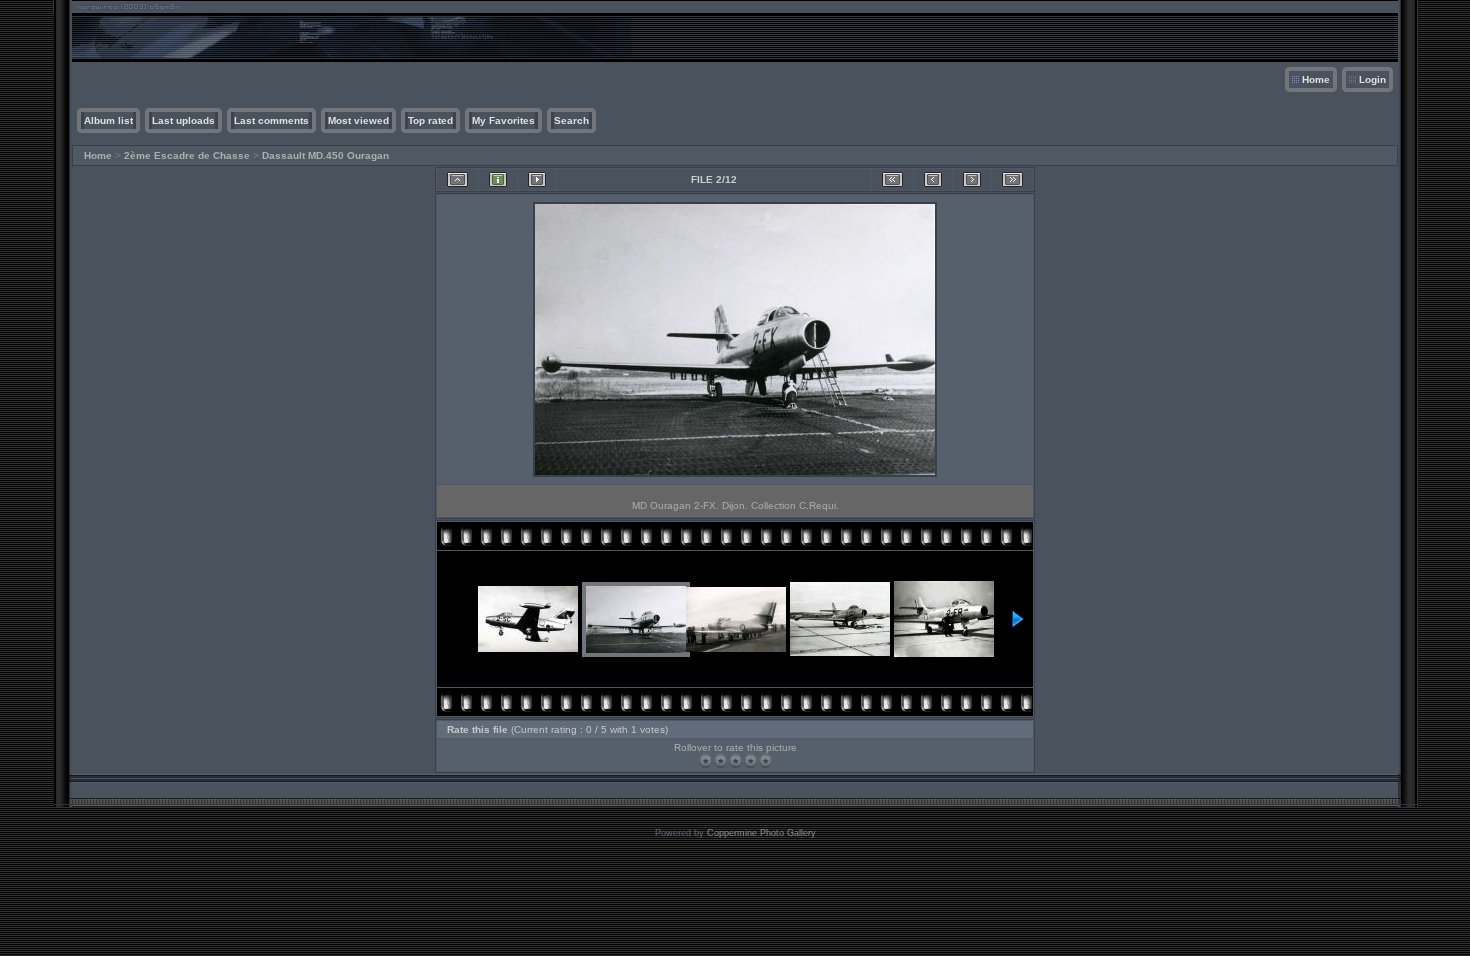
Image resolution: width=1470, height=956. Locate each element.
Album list (108, 120)
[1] (705, 760)
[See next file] (972, 179)
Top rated (430, 120)
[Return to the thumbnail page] (457, 179)
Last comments (271, 120)
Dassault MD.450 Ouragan (325, 155)
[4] (750, 760)
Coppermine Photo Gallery (761, 833)
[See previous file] (933, 179)
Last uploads (183, 120)
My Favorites (503, 120)
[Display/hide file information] (498, 179)
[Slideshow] (537, 179)
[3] (735, 760)
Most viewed (358, 120)
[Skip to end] (1012, 179)
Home (1316, 79)
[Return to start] (892, 179)
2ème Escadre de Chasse (187, 155)
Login (1372, 79)
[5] (765, 760)
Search (571, 120)
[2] (720, 760)
